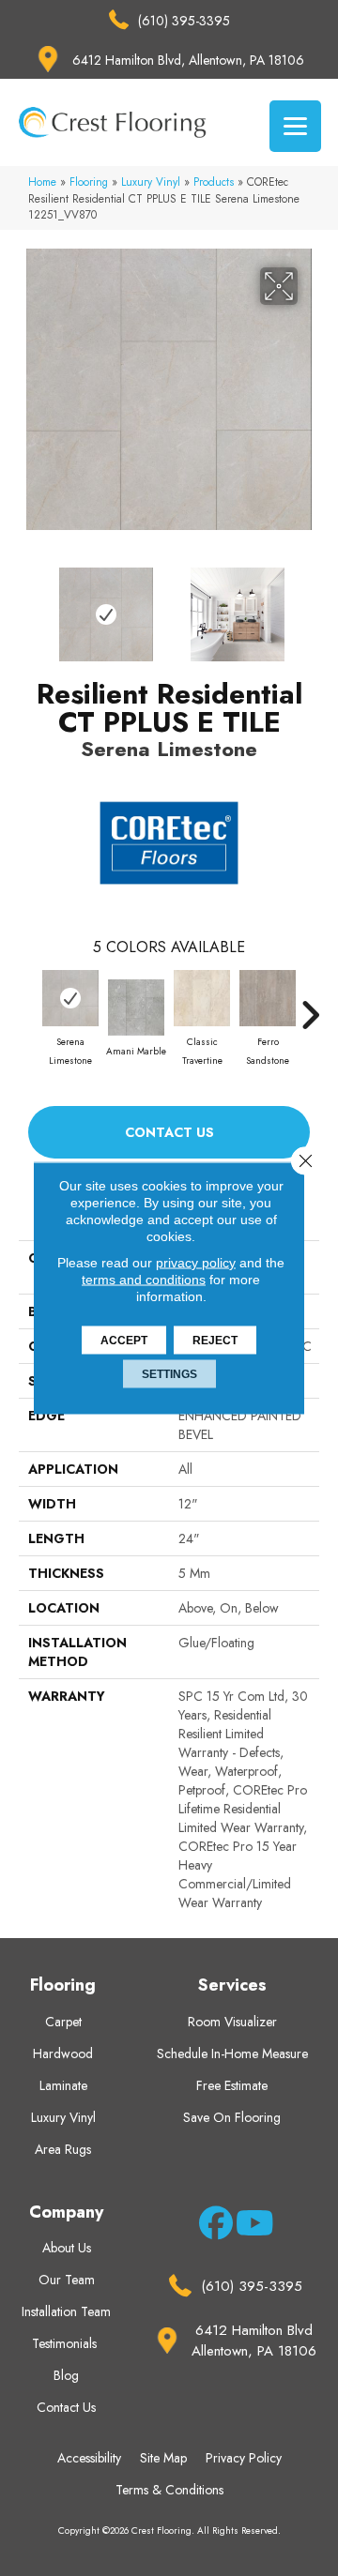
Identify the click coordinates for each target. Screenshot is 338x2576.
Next (310, 605)
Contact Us (169, 1132)
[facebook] (213, 2226)
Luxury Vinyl (151, 182)
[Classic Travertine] (202, 998)
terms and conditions (144, 1280)
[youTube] (249, 2226)
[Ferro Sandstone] (268, 998)
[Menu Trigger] (295, 126)
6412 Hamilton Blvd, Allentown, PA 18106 (188, 60)
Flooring (89, 182)
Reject (215, 1341)
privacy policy (196, 1263)
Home (42, 182)
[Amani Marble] (136, 1008)
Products (214, 182)
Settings (169, 1374)
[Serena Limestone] (70, 998)
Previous (28, 605)
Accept (124, 1341)
